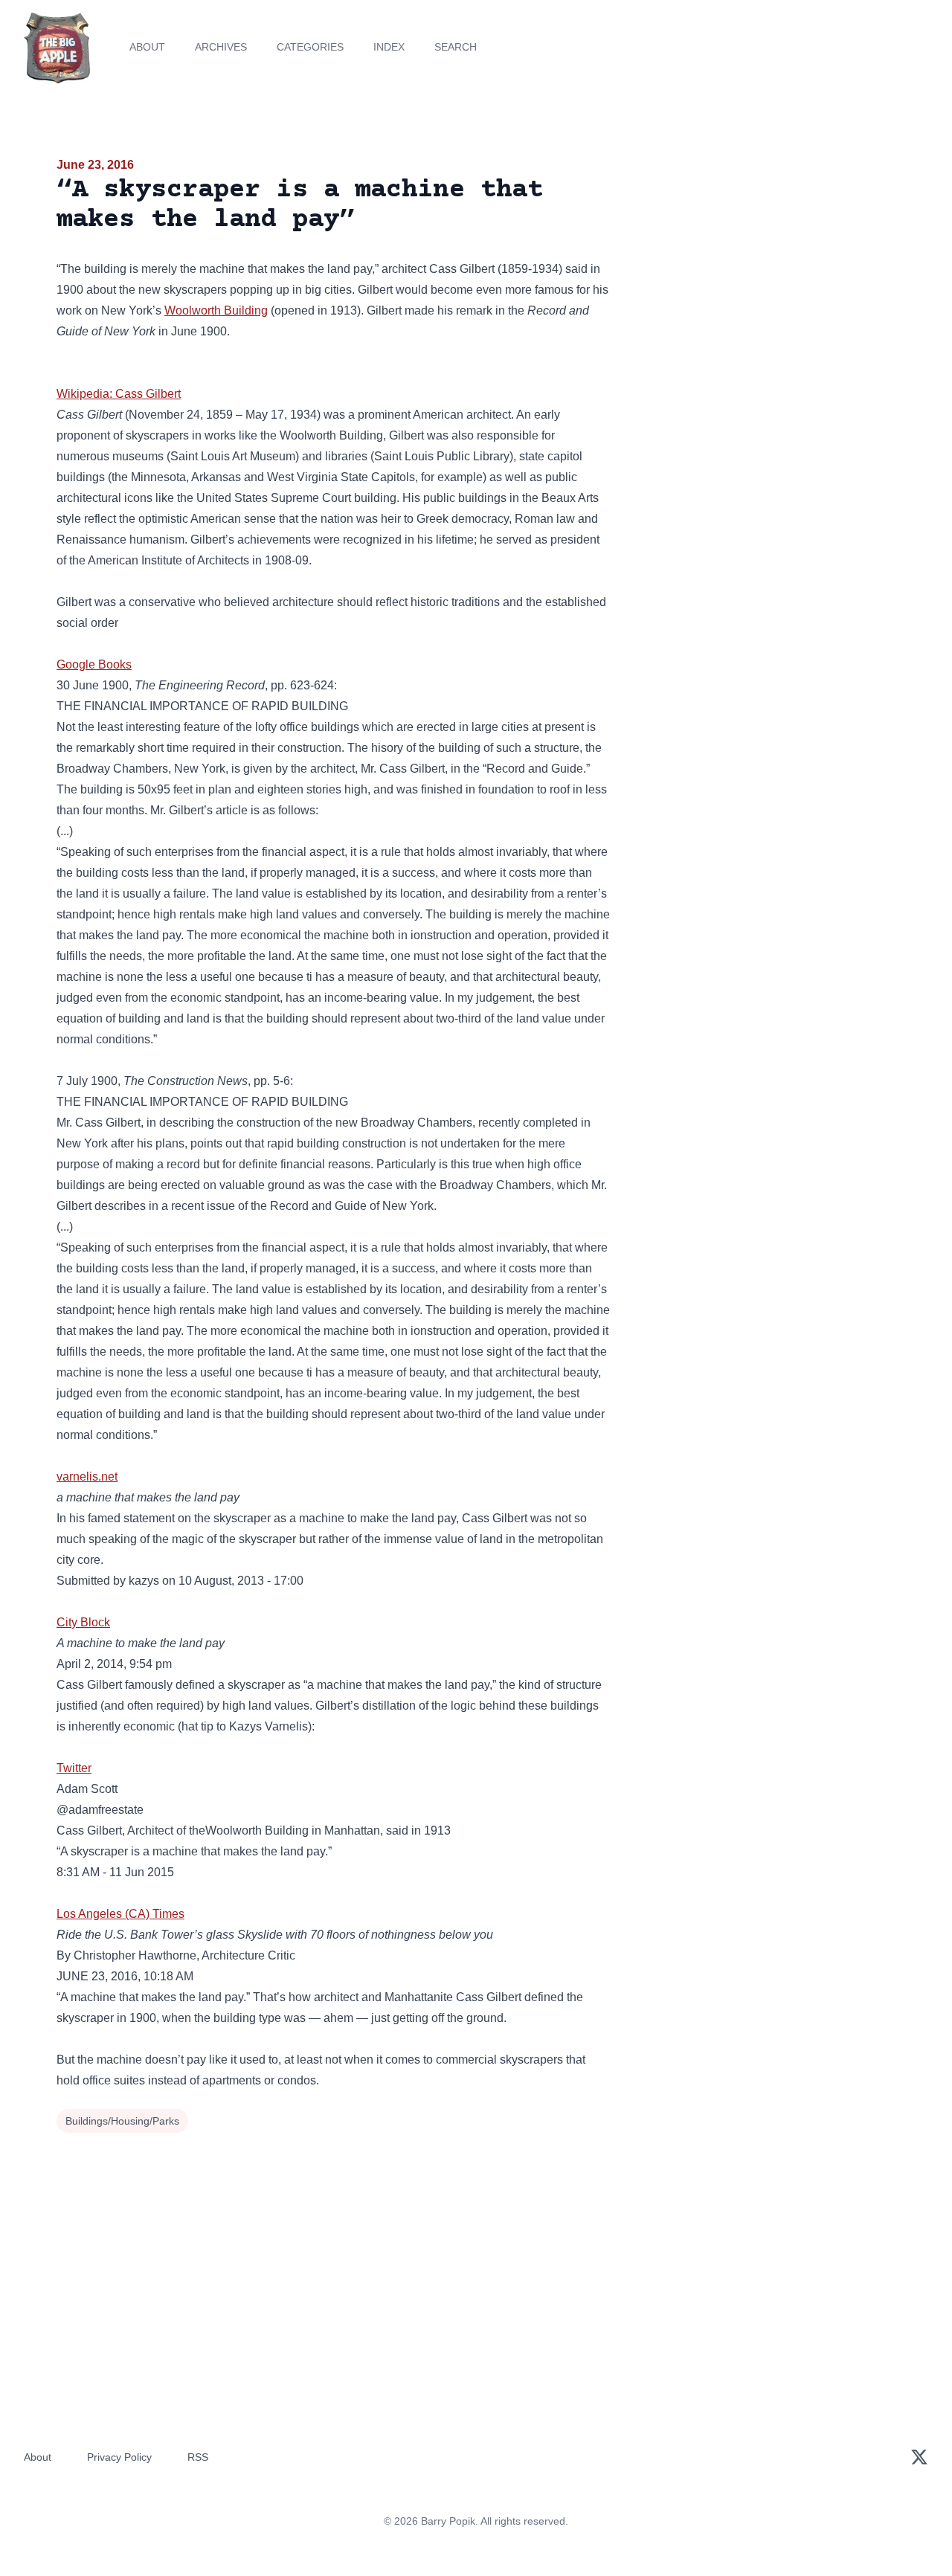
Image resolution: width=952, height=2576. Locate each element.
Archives (221, 47)
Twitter (74, 1768)
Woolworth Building (216, 310)
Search (456, 47)
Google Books (94, 664)
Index (389, 47)
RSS (198, 2457)
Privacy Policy (119, 2457)
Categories (310, 47)
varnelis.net (87, 1477)
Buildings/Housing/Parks (122, 2121)
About (147, 47)
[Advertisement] (762, 271)
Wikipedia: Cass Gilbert (119, 394)
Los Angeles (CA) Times (120, 1914)
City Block (83, 1622)
